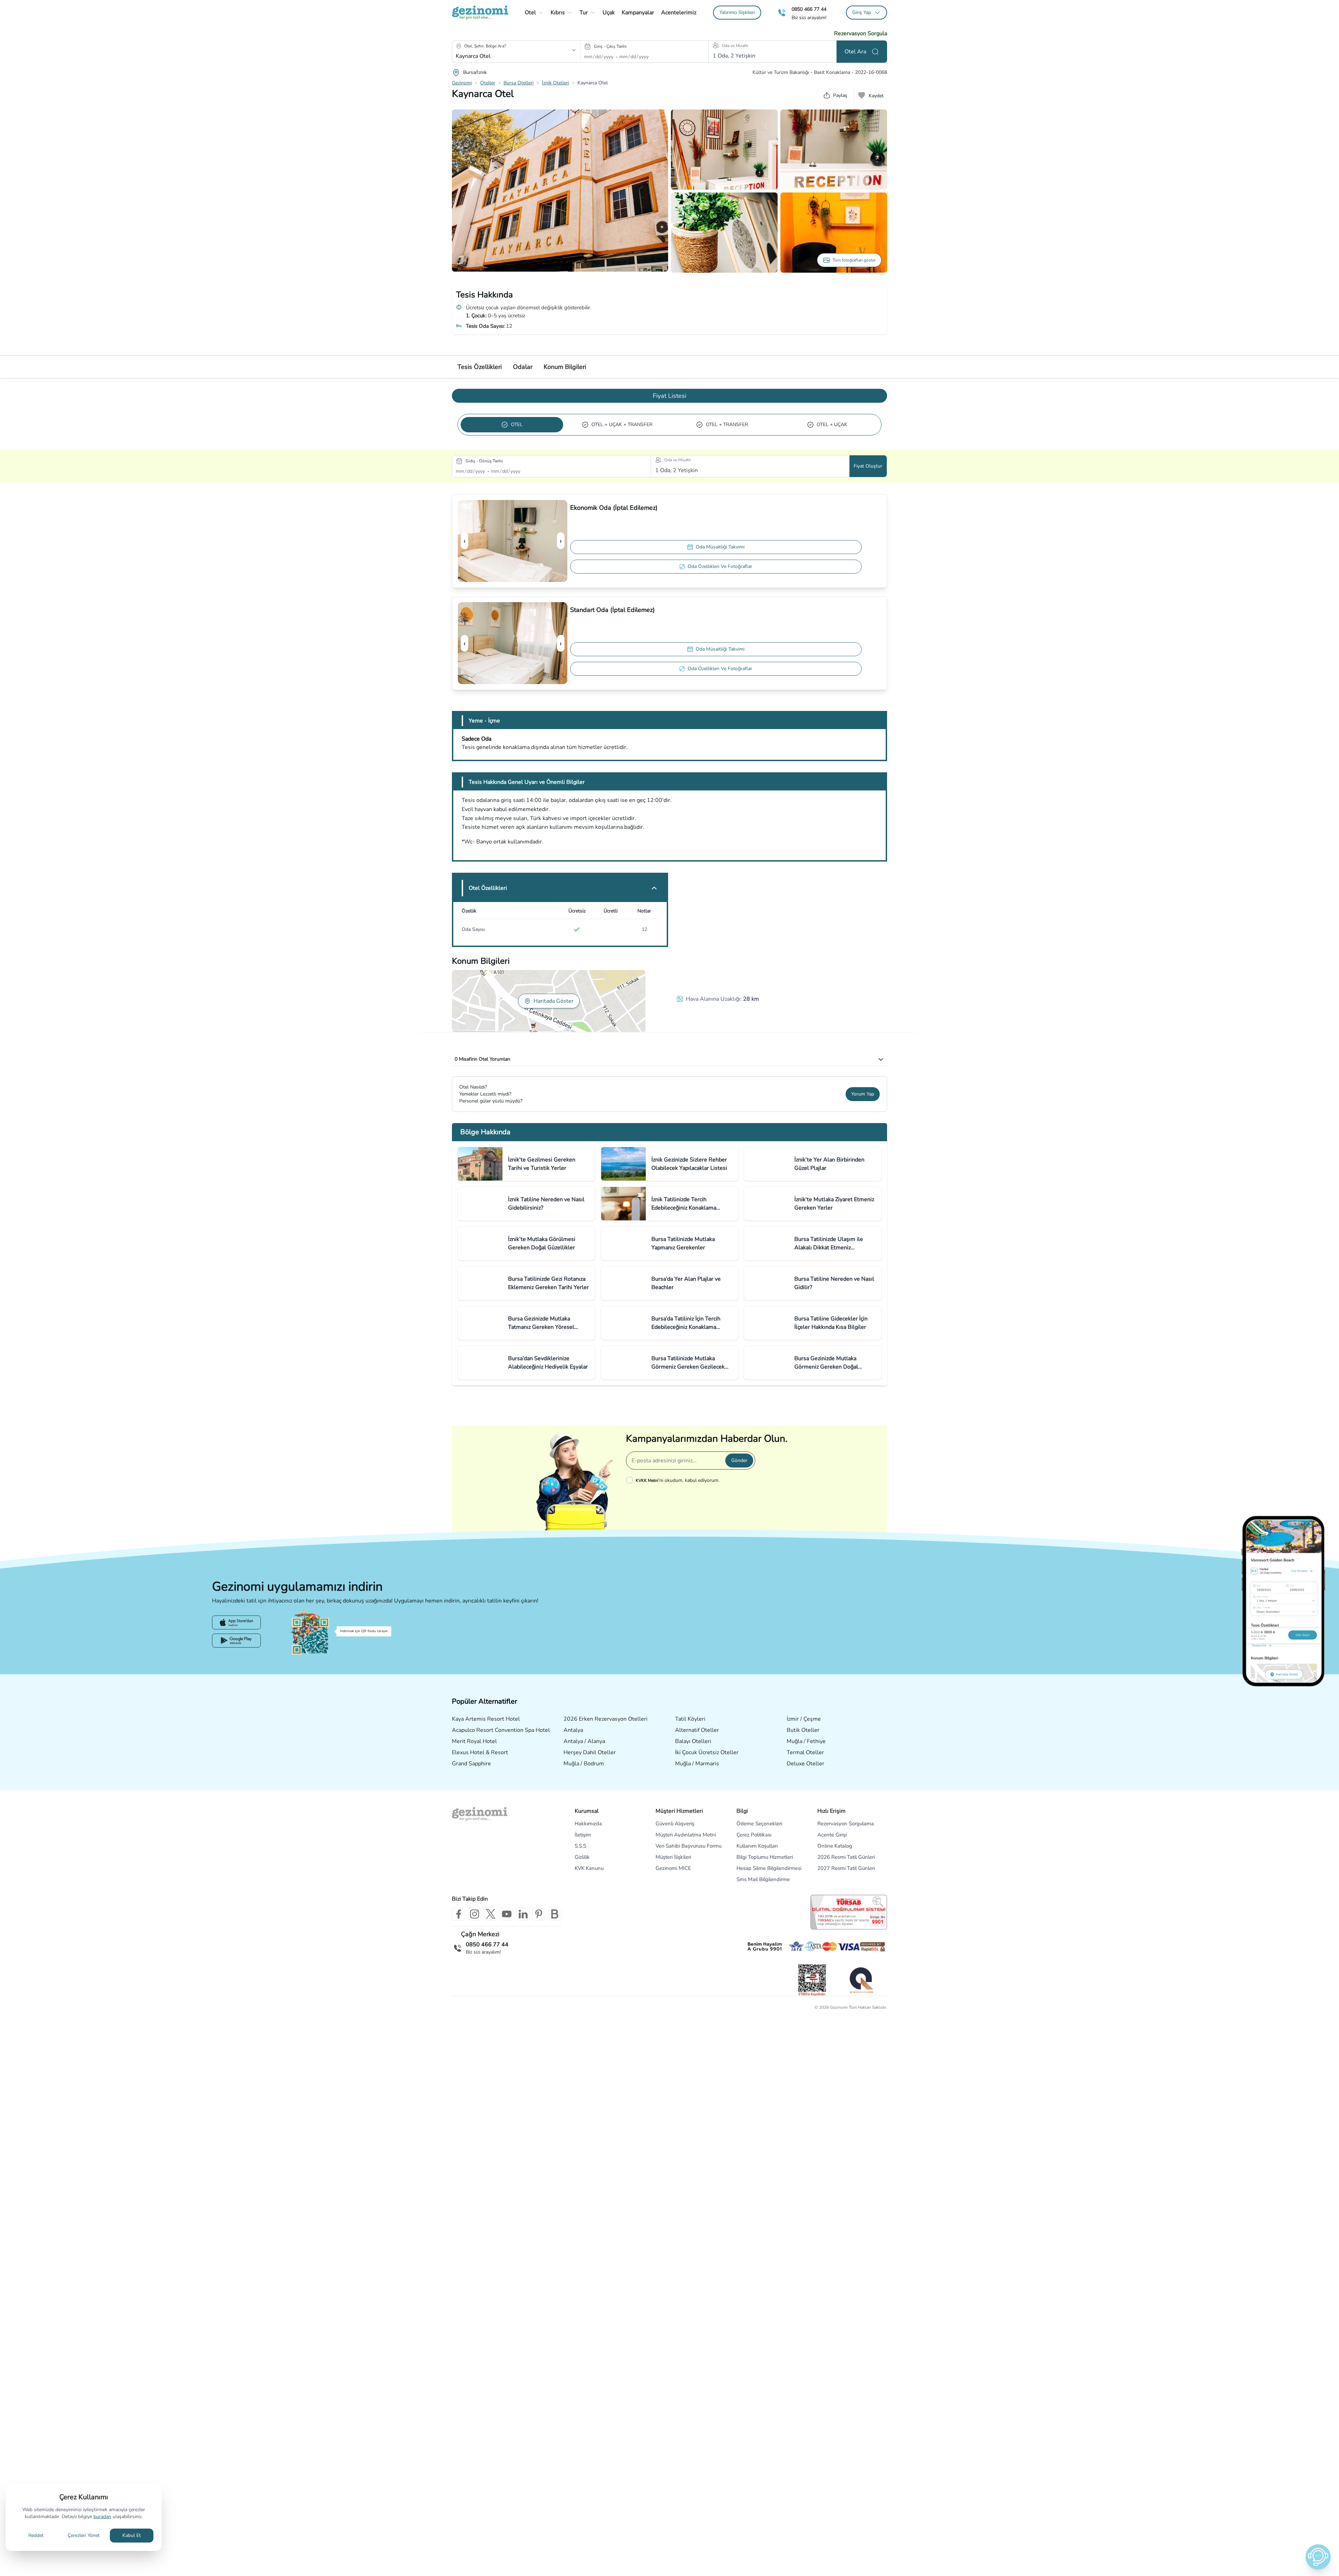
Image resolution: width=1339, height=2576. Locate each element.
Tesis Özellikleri (480, 367)
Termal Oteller (805, 1752)
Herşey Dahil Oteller (590, 1752)
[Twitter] (491, 1914)
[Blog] (555, 1914)
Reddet (36, 2535)
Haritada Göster (554, 1001)
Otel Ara (855, 52)
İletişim (583, 1835)
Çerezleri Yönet (84, 2535)
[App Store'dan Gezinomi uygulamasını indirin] (236, 1622)
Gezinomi (462, 83)
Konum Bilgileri (565, 367)
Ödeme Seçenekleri (759, 1824)
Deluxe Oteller (805, 1764)
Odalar (523, 367)
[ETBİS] (812, 1980)
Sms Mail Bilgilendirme (763, 1879)
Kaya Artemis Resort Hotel (486, 1719)
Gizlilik (582, 1857)
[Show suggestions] (574, 50)
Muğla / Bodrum (584, 1764)
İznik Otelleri (555, 83)
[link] (737, 13)
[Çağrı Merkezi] (782, 13)
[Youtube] (507, 1914)
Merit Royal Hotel (474, 1741)
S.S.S (580, 1846)
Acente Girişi (832, 1835)
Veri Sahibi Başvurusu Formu (689, 1846)
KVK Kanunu (589, 1868)
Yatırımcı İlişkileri (737, 12)
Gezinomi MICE (673, 1868)
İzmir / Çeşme (804, 1719)
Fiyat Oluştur (868, 466)
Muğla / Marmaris (697, 1764)
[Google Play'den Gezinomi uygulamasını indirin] (236, 1641)
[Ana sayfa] (480, 13)
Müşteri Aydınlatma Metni (686, 1835)
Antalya (573, 1730)
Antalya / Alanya (584, 1741)
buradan (102, 2517)
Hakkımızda (588, 1824)
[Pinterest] (539, 1914)
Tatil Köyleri (690, 1719)
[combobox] (506, 56)
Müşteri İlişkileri (673, 1857)
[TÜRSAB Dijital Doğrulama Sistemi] (849, 1912)
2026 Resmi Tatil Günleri (846, 1857)
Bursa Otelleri (519, 83)
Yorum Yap (863, 1094)
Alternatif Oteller (697, 1730)
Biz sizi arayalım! (809, 18)
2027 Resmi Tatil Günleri (846, 1868)
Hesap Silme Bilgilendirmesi (769, 1868)
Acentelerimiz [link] (679, 13)
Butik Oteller (803, 1730)
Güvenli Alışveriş (675, 1824)
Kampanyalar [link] (638, 13)
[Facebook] (459, 1914)
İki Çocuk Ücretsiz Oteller (707, 1752)
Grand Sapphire (471, 1764)
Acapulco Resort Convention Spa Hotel (501, 1730)
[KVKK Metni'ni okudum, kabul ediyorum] (631, 1480)
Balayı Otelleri (693, 1741)
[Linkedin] (523, 1914)
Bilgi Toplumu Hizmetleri (765, 1857)
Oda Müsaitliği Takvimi (720, 547)
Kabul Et (132, 2535)
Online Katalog (835, 1846)
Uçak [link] (609, 13)
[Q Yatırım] (861, 1980)
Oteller (488, 83)
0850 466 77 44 (809, 9)
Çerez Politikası (754, 1835)
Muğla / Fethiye (806, 1741)
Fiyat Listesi (669, 396)
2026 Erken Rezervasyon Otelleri (606, 1719)
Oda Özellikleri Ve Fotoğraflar (720, 566)
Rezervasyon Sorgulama (846, 1824)
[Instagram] (475, 1914)
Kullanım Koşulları (757, 1846)
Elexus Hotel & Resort (480, 1752)
